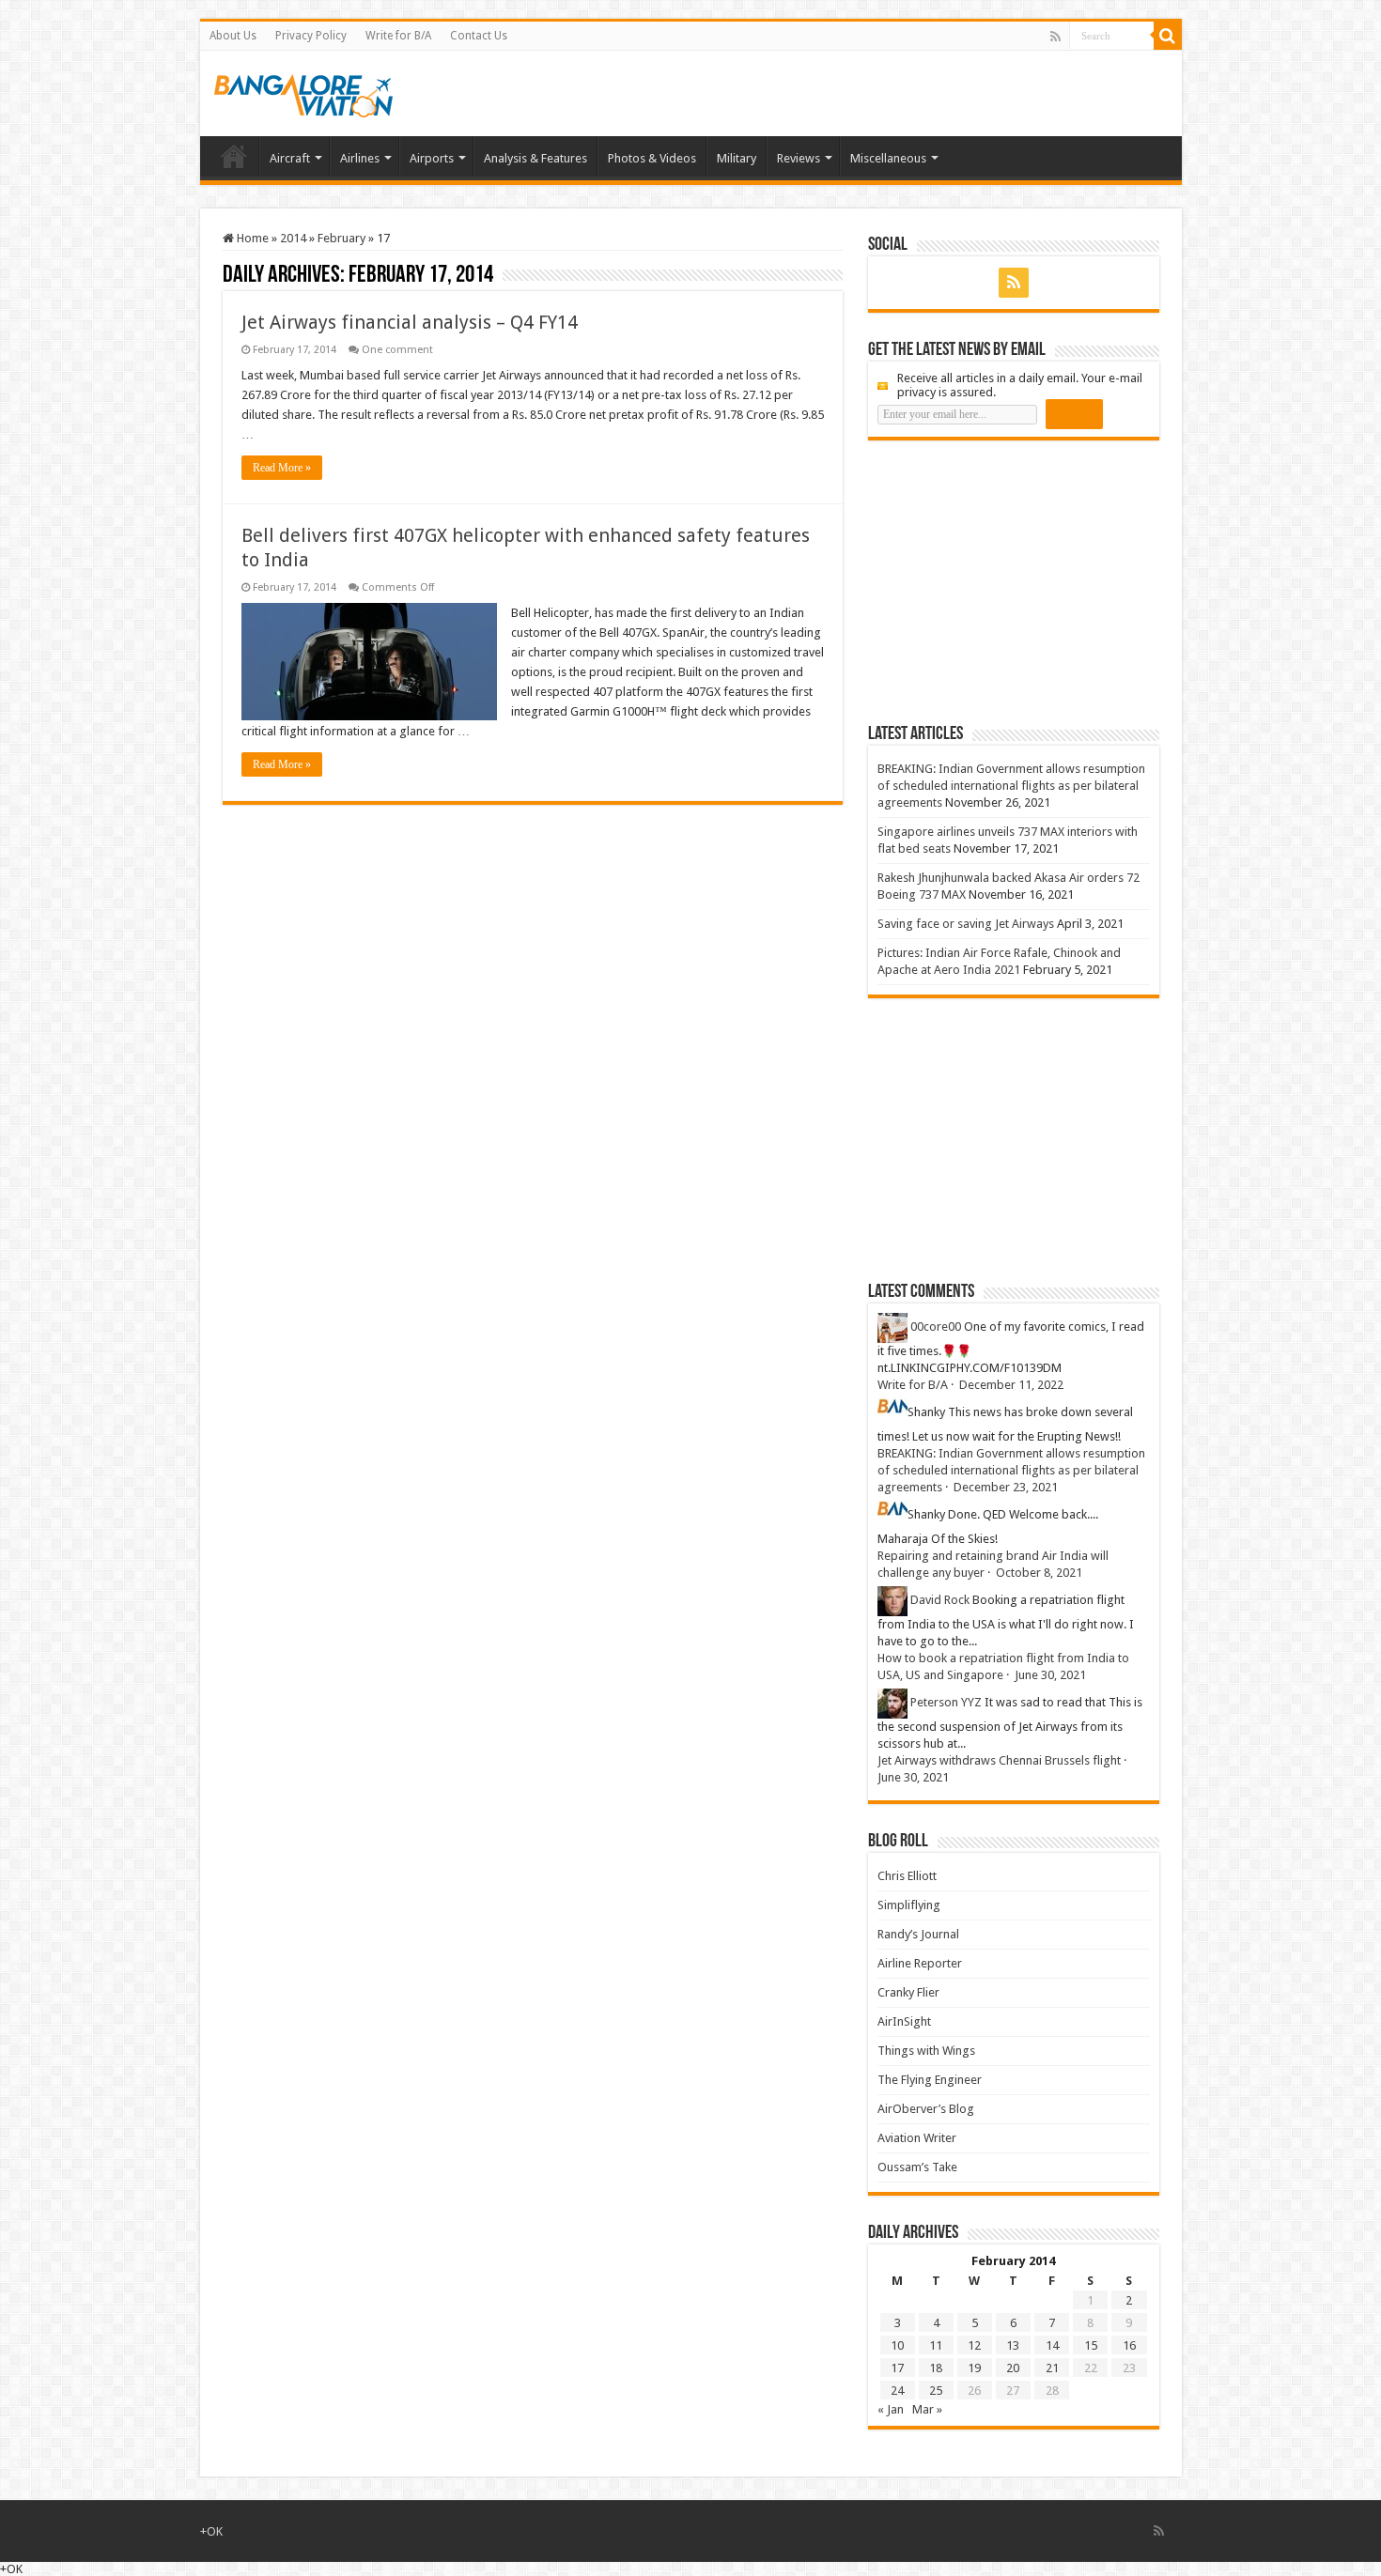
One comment (397, 350)
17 (897, 2368)
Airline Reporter (920, 1963)
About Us (233, 36)
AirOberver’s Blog (926, 2109)
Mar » (927, 2409)
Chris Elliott (907, 1876)
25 (936, 2391)
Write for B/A (398, 36)
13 (1013, 2345)
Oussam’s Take (917, 2167)
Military (737, 158)
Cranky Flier (908, 1992)
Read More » (282, 468)
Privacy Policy (311, 36)
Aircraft (290, 158)
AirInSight (904, 2021)
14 (1052, 2345)
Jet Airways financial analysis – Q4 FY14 (410, 322)
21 (1052, 2368)
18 (936, 2368)
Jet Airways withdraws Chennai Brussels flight (999, 1760)
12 (974, 2345)
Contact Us (479, 36)
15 (1091, 2345)
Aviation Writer (917, 2138)
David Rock (940, 1600)
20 (1013, 2368)
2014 (293, 238)
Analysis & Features (535, 158)
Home (234, 156)
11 (936, 2345)
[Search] (1168, 36)
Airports (432, 158)
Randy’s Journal (918, 1934)
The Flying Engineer (930, 2080)
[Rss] (1055, 37)
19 (974, 2368)
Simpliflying (909, 1905)
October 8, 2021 (1039, 1573)
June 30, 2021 (1050, 1675)
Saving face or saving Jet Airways (966, 924)
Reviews (799, 158)
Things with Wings (926, 2051)
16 (1129, 2345)
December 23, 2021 (1006, 1487)
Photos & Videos (652, 158)
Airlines (360, 158)
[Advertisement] (1009, 581)
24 (897, 2391)
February (341, 238)
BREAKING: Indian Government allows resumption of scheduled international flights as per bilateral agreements (1011, 786)
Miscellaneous (888, 158)
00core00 (936, 1327)
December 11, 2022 (1011, 1385)
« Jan (891, 2409)
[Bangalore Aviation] (303, 92)
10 (897, 2345)
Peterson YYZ (946, 1702)
